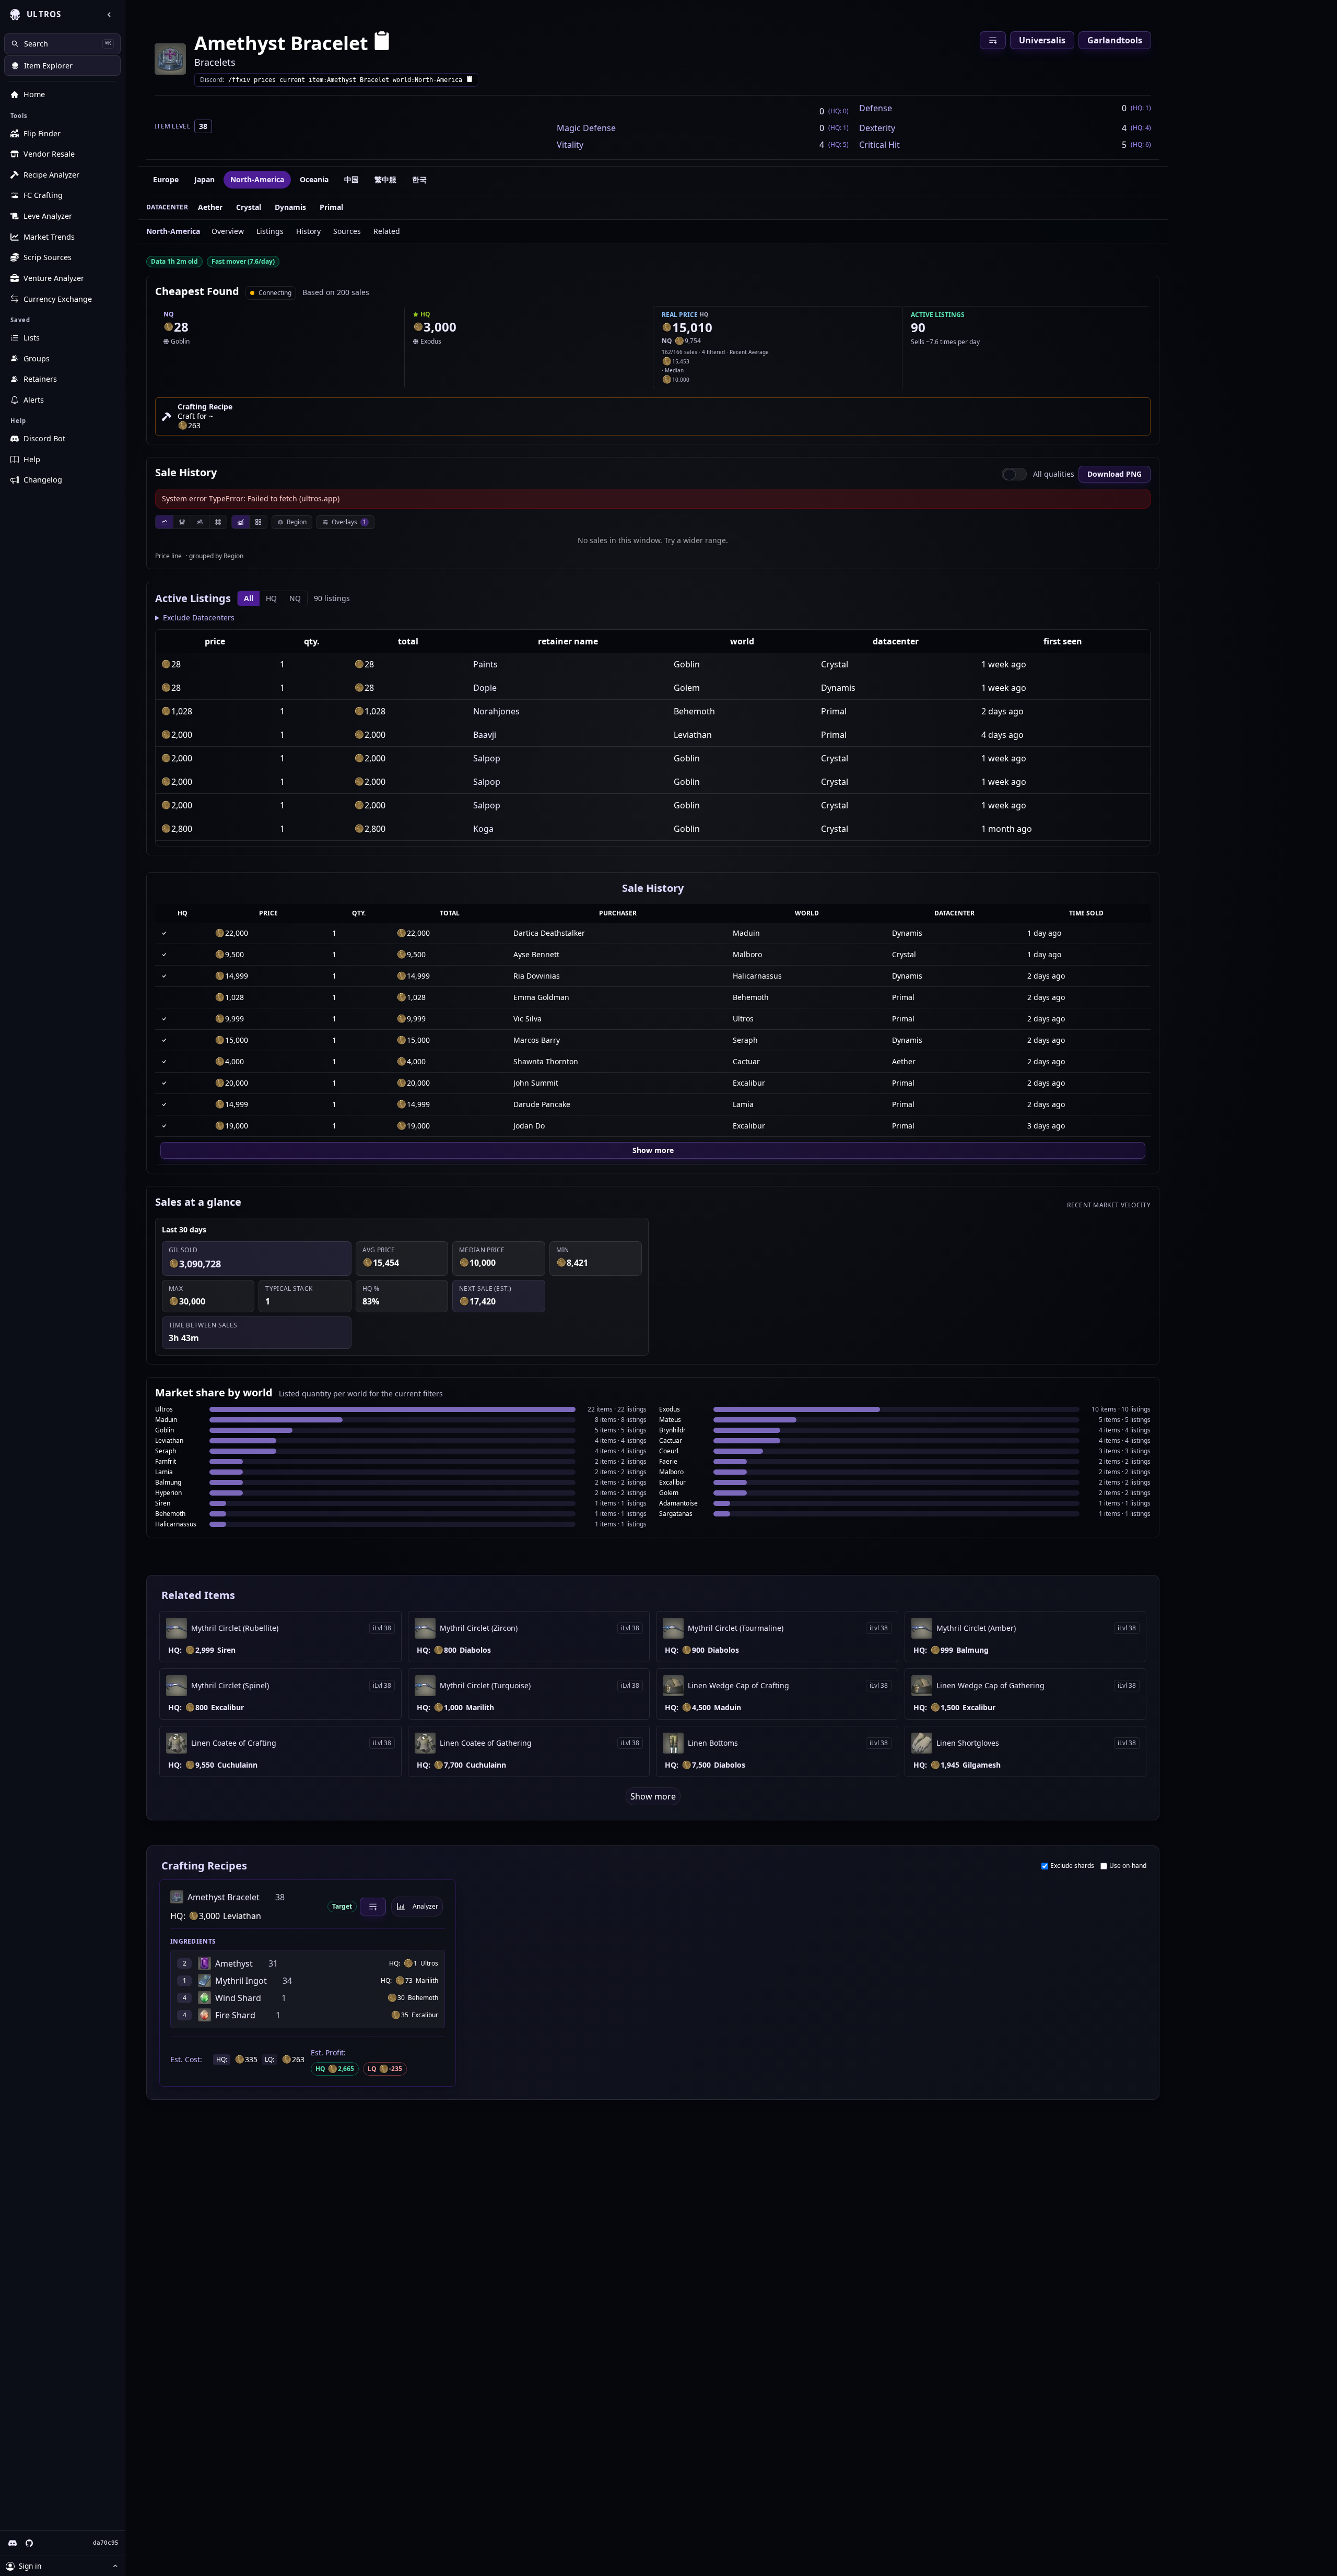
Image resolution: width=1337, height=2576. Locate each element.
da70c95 (106, 2543)
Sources (347, 231)
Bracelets (215, 62)
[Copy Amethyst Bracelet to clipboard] (382, 43)
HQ (271, 598)
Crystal (249, 207)
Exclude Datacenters (199, 617)
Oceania (314, 179)
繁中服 (385, 179)
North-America (257, 179)
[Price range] (200, 522)
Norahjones (496, 711)
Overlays (349, 522)
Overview (228, 231)
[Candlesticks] (182, 522)
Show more (653, 1150)
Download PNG (1115, 474)
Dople (485, 688)
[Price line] (164, 522)
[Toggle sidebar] (109, 15)
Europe (166, 179)
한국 (419, 179)
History (308, 231)
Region (297, 522)
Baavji (485, 735)
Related (387, 231)
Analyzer (425, 1906)
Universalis (1042, 40)
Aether (210, 207)
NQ (295, 598)
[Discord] (13, 2543)
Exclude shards (1072, 1866)
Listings (270, 231)
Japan (204, 179)
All (249, 598)
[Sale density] (218, 522)
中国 (351, 179)
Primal (331, 207)
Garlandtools (1115, 40)
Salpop (487, 758)
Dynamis (290, 207)
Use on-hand (1128, 1866)
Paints (485, 664)
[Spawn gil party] (169, 327)
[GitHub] (29, 2543)
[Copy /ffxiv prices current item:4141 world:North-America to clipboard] (470, 80)
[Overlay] (241, 522)
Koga (483, 829)
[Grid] (258, 522)
